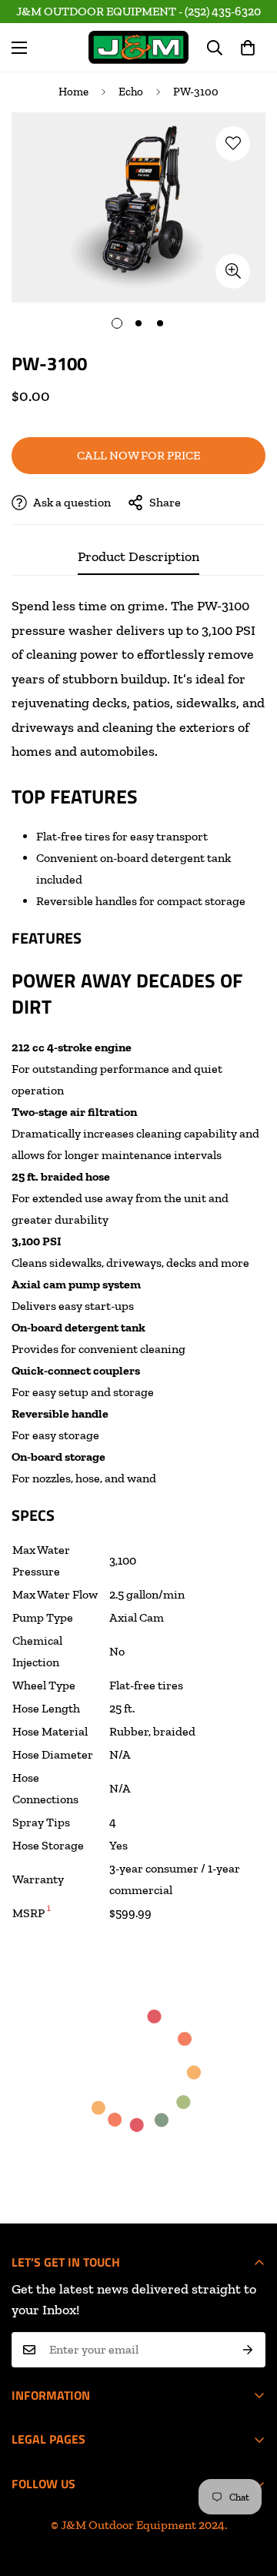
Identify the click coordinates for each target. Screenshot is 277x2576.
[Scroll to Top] (154, 2494)
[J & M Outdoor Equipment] (138, 47)
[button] (248, 48)
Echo (131, 92)
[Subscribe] (248, 2350)
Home (73, 92)
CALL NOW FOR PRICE (138, 455)
